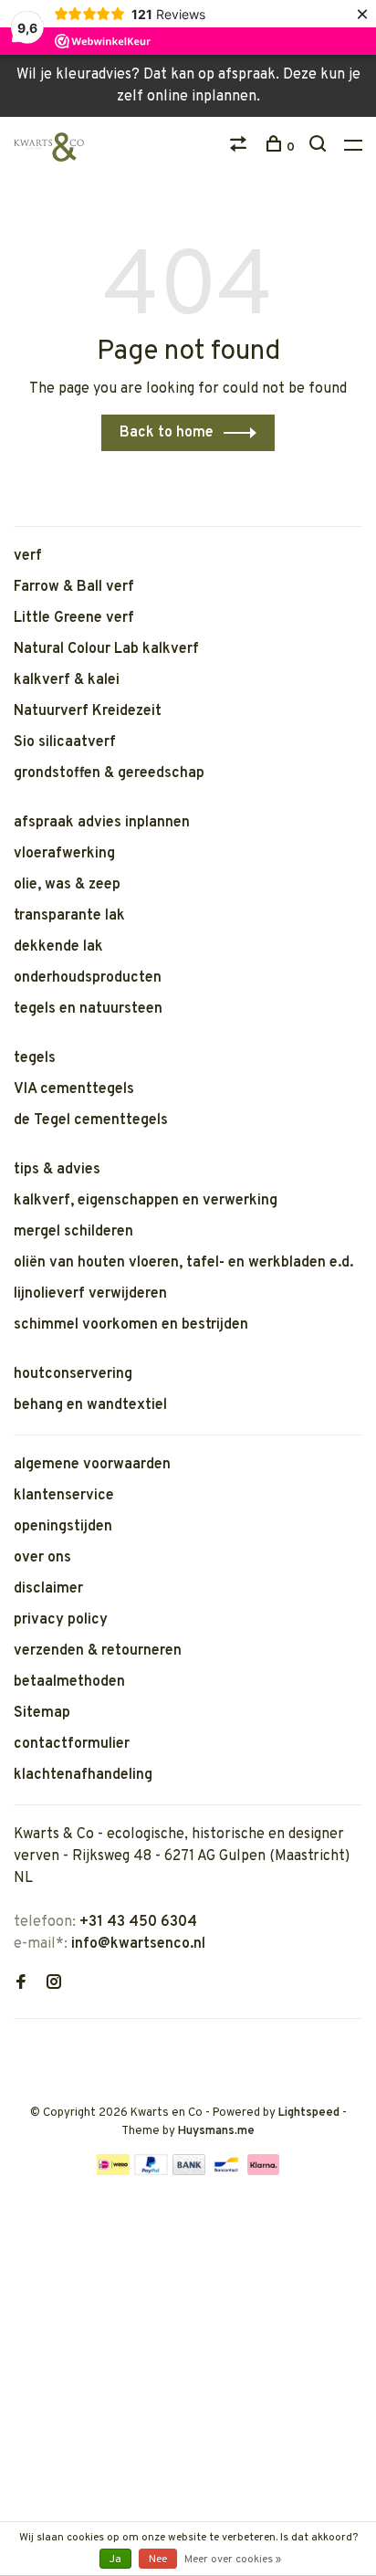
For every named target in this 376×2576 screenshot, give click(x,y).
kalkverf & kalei (67, 680)
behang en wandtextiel (90, 1405)
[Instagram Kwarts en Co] (54, 1984)
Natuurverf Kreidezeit (88, 711)
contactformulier (72, 1744)
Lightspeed (309, 2113)
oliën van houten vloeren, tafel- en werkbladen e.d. (183, 1263)
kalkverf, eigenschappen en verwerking (146, 1201)
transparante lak (69, 916)
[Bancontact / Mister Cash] (226, 2171)
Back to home (167, 433)
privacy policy (61, 1620)
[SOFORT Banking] (263, 2171)
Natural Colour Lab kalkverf (106, 649)
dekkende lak (58, 947)
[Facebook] (21, 1984)
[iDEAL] (113, 2171)
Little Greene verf (74, 618)
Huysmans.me (216, 2131)
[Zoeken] (320, 147)
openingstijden (63, 1527)
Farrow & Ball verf (74, 587)
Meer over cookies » (233, 2560)
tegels (35, 1058)
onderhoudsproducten (88, 978)
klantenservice (64, 1496)
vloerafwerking (64, 854)
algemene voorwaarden (92, 1465)
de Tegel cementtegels (91, 1120)
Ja (115, 2560)
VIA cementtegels (74, 1089)
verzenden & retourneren (98, 1651)
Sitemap (42, 1713)
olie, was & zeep (67, 885)
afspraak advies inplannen (102, 823)
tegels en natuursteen (88, 1009)
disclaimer (48, 1589)
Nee (158, 2560)
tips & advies (57, 1170)
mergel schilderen (73, 1232)
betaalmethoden (69, 1682)
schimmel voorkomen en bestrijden (131, 1325)
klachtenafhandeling (83, 1775)
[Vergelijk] (240, 147)
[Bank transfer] (189, 2171)
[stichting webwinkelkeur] (19, 2048)
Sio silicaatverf (65, 742)
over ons (42, 1558)
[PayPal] (151, 2171)
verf (28, 556)
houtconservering (73, 1374)
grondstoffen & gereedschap (109, 773)
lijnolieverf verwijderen (90, 1294)
